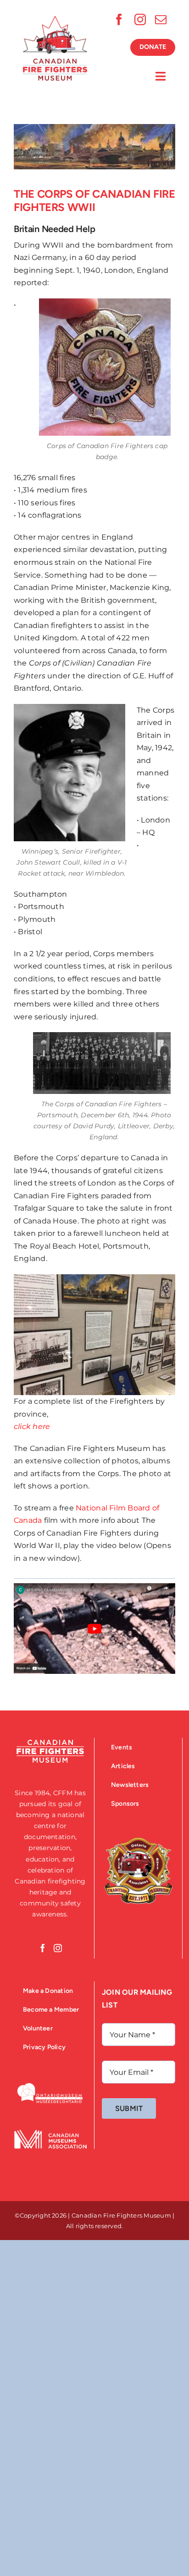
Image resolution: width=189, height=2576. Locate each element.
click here (32, 1426)
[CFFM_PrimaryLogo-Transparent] (55, 19)
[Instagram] (58, 1948)
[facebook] (119, 19)
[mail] (161, 19)
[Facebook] (43, 1948)
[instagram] (140, 19)
